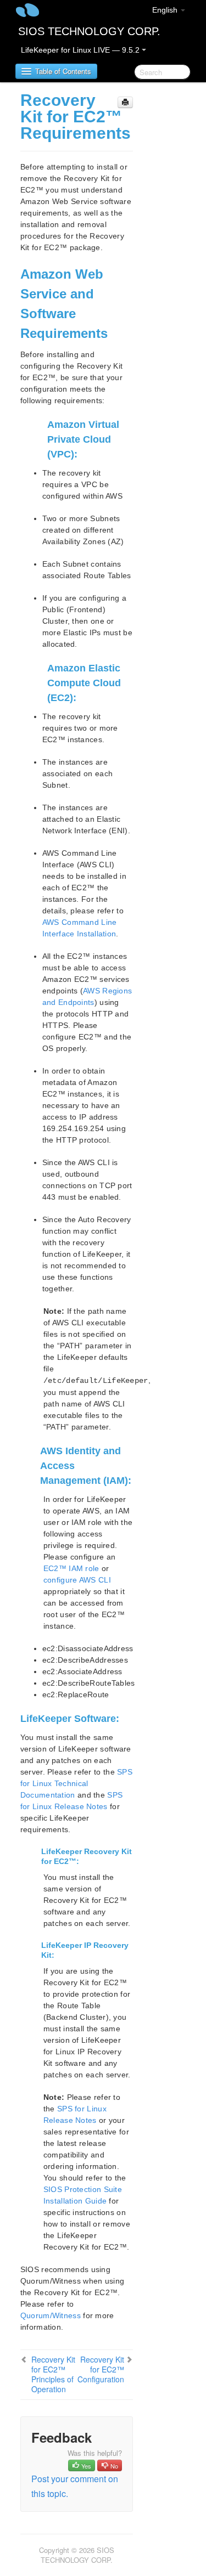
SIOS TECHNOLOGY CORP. (89, 31)
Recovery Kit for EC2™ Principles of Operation (53, 2374)
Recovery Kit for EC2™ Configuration (101, 2369)
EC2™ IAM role (71, 1568)
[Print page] (125, 102)
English (166, 10)
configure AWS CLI (77, 1580)
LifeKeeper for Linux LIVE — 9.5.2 (81, 50)
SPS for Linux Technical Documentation (76, 1783)
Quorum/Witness (51, 2315)
